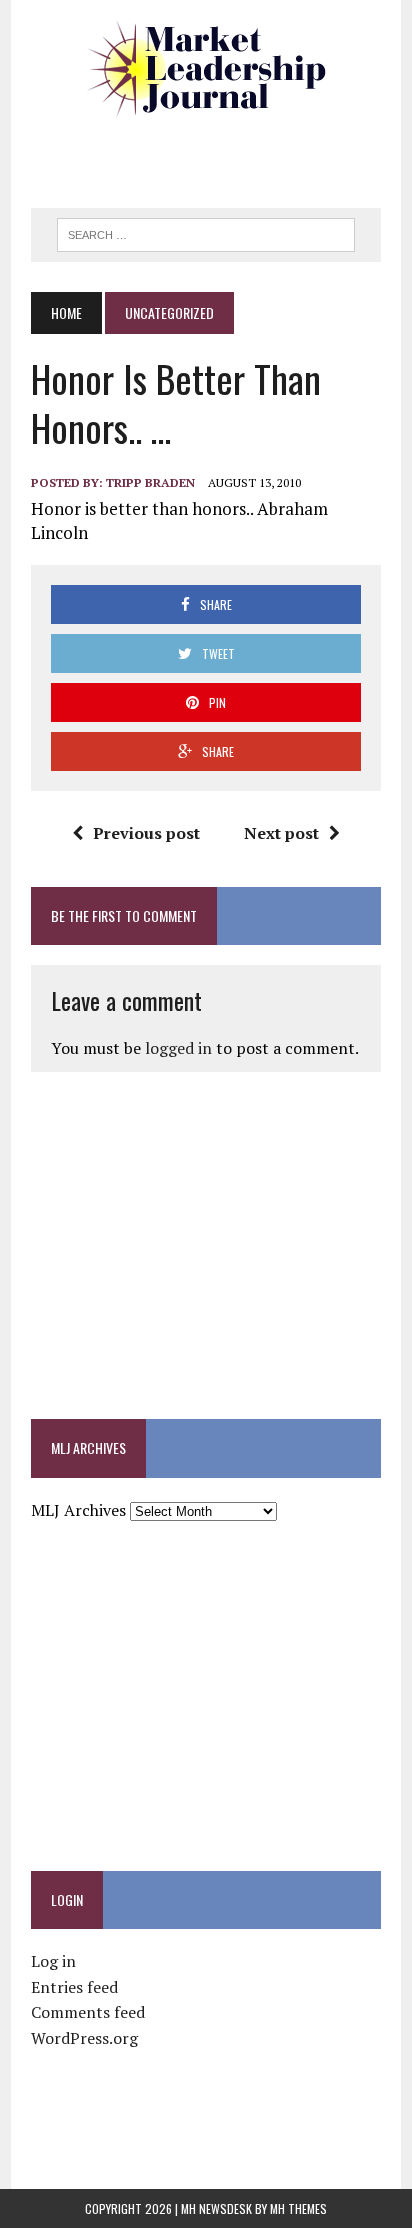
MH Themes (298, 2208)
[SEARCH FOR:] (205, 232)
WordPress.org (84, 2038)
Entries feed (74, 1987)
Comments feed (88, 2012)
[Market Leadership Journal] (206, 70)
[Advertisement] (221, 155)
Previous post (146, 833)
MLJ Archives (78, 1510)
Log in (53, 1961)
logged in (178, 1048)
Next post (281, 833)
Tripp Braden (150, 482)
